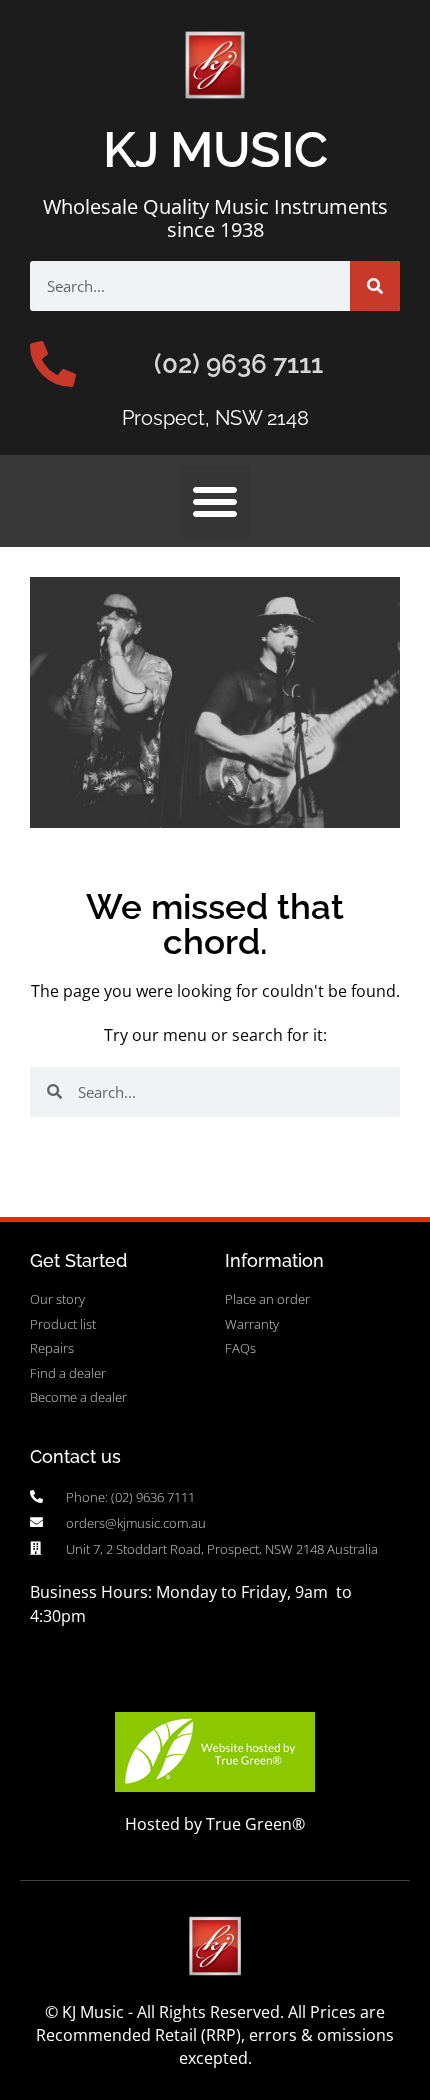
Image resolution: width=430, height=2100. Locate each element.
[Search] (375, 286)
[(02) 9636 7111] (53, 364)
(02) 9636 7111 (238, 364)
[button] (215, 501)
